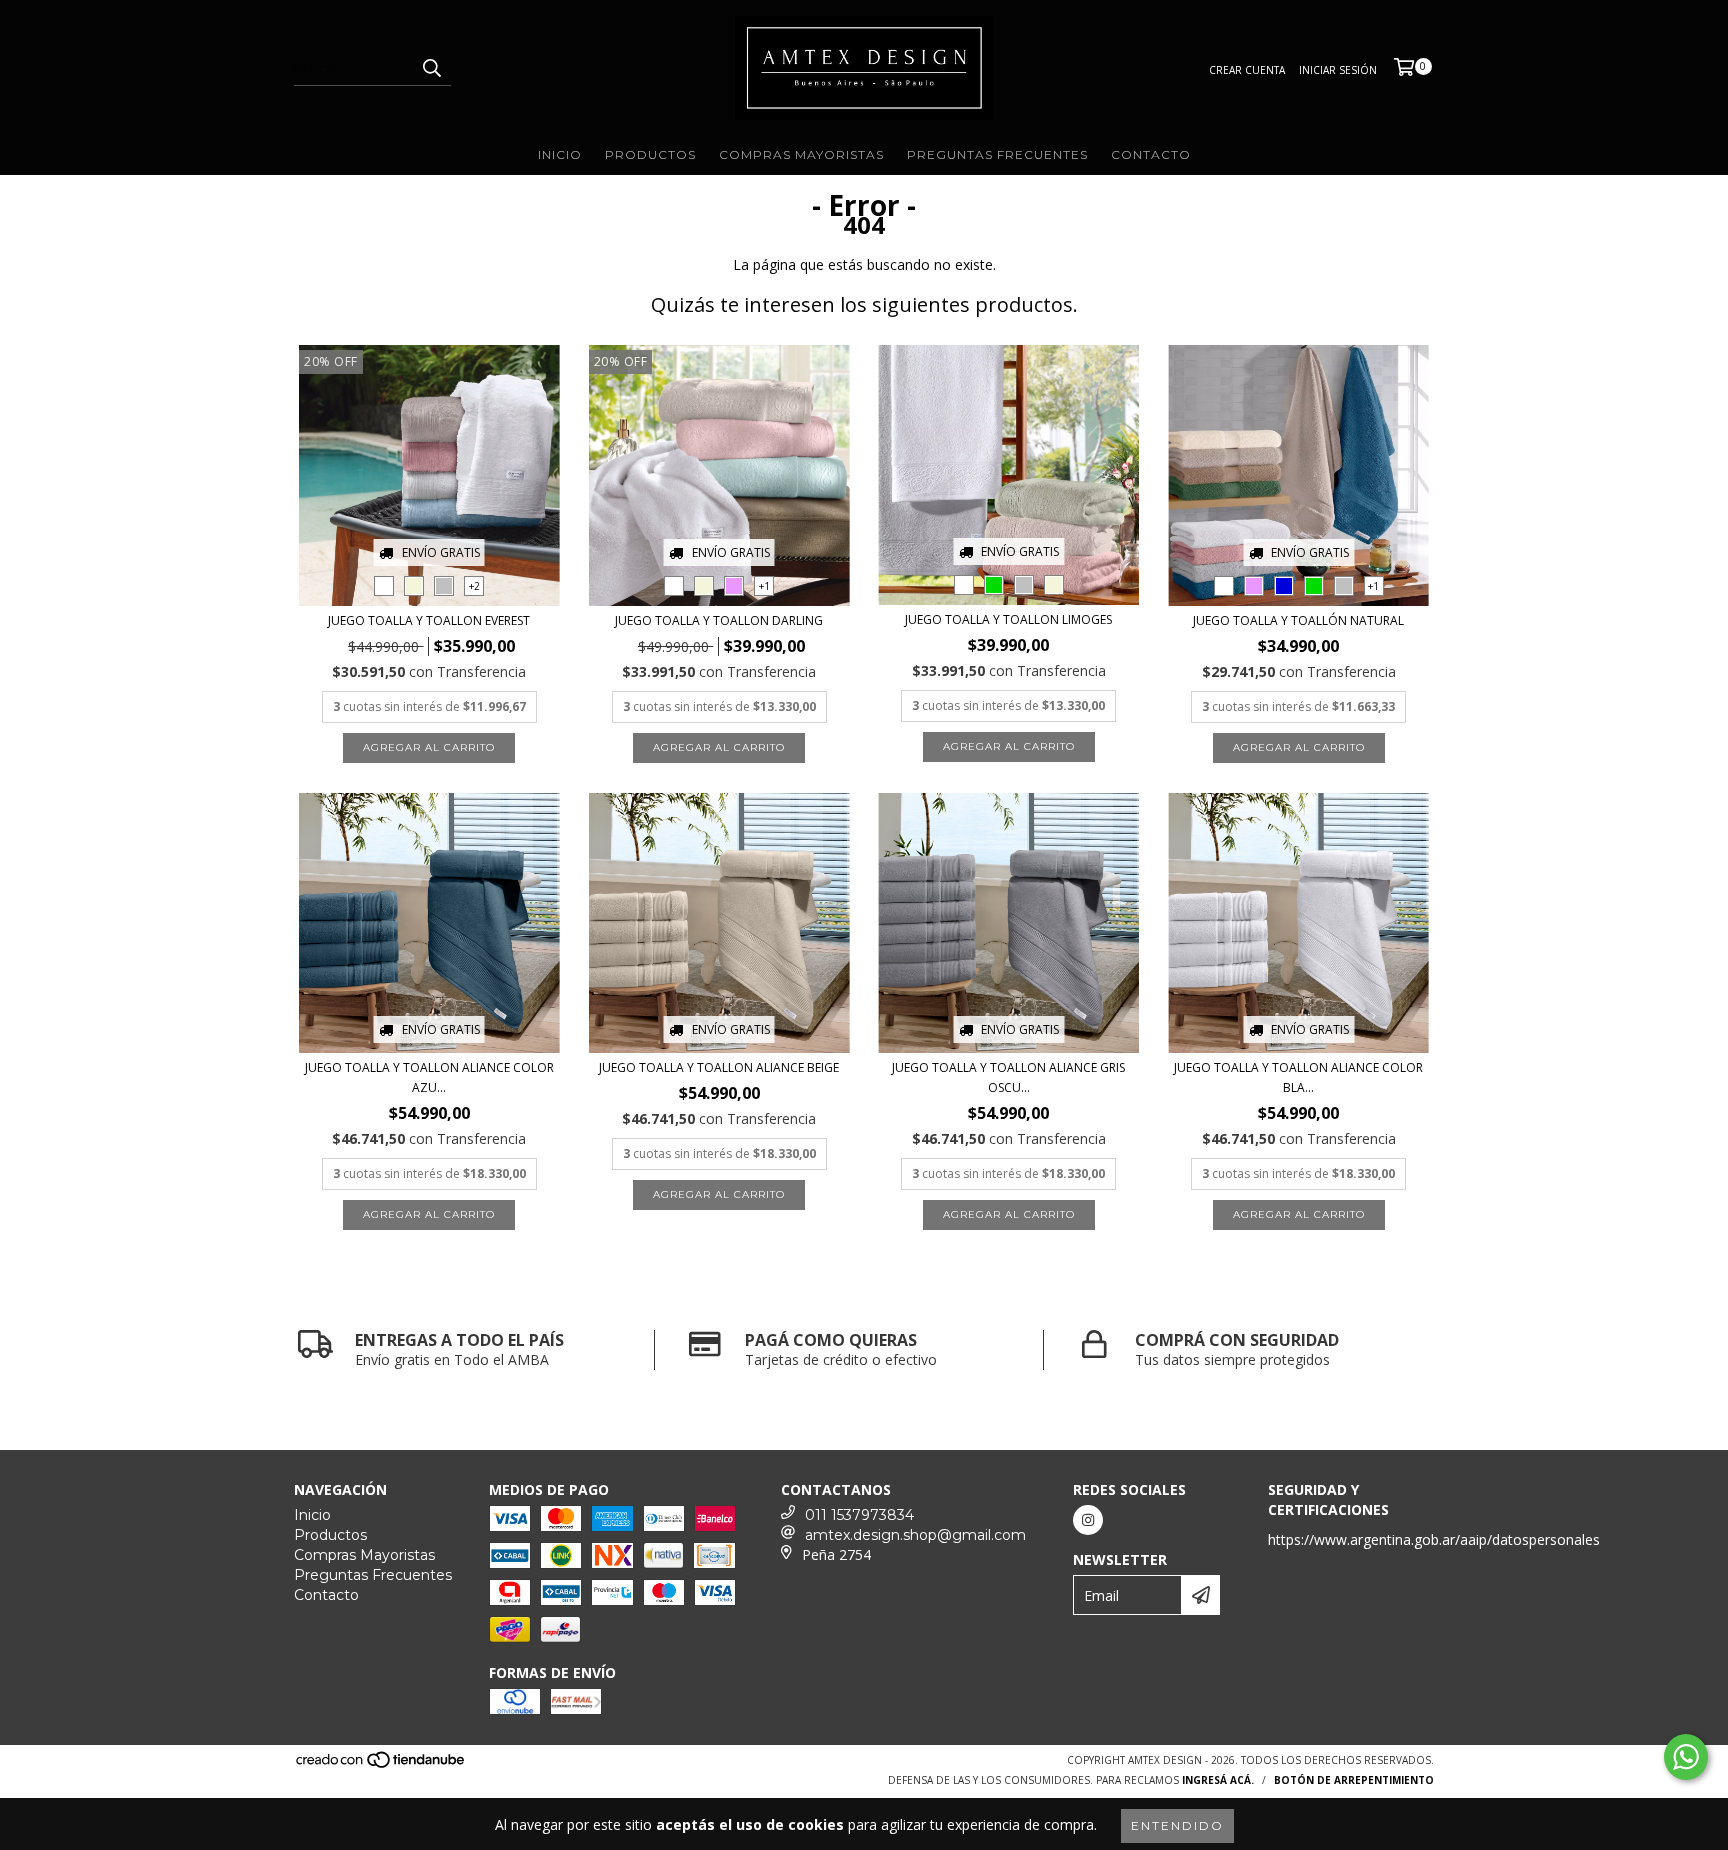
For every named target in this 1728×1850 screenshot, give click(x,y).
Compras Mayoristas (801, 154)
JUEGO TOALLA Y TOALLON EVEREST (429, 620)
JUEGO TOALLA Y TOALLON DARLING (719, 620)
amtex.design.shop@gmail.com (915, 1535)
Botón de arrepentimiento (1354, 1780)
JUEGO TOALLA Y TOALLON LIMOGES (1008, 619)
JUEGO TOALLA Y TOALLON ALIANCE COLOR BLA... (1298, 1077)
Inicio (560, 154)
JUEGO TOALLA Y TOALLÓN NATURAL (1298, 620)
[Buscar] (431, 68)
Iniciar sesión (1338, 70)
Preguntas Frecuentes (997, 154)
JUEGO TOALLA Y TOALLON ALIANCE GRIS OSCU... (1008, 1077)
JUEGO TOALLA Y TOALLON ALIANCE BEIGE (719, 1067)
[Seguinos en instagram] (1088, 1520)
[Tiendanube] (381, 1766)
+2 (474, 586)
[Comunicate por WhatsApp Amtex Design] (1686, 1757)
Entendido (1177, 1825)
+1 (764, 586)
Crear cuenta (1247, 70)
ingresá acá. (1218, 1780)
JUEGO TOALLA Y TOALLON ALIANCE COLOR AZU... (429, 1077)
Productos (650, 154)
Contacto (1151, 154)
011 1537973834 (859, 1515)
